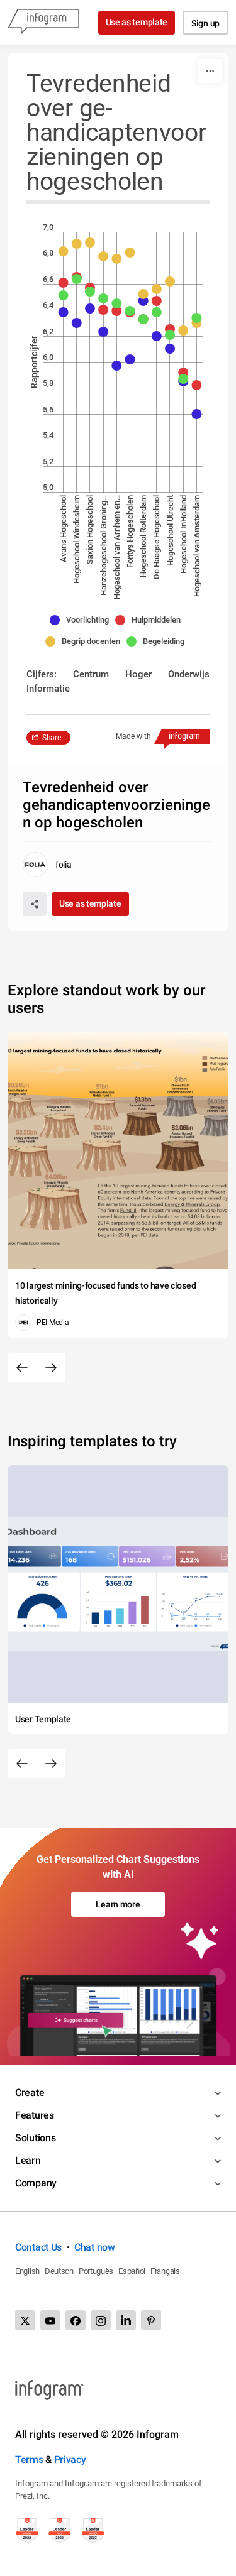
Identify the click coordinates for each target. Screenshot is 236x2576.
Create (30, 2093)
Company (36, 2183)
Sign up (205, 23)
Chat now (95, 2247)
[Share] (35, 904)
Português (96, 2271)
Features (35, 2115)
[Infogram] (43, 23)
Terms (29, 2459)
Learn (28, 2160)
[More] (210, 71)
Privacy (70, 2459)
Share (52, 738)
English (27, 2271)
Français (165, 2271)
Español (132, 2271)
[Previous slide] (22, 1368)
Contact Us (38, 2247)
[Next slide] (51, 1368)
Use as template (137, 22)
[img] (64, 312)
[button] (82, 620)
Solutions (35, 2138)
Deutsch (59, 2271)
